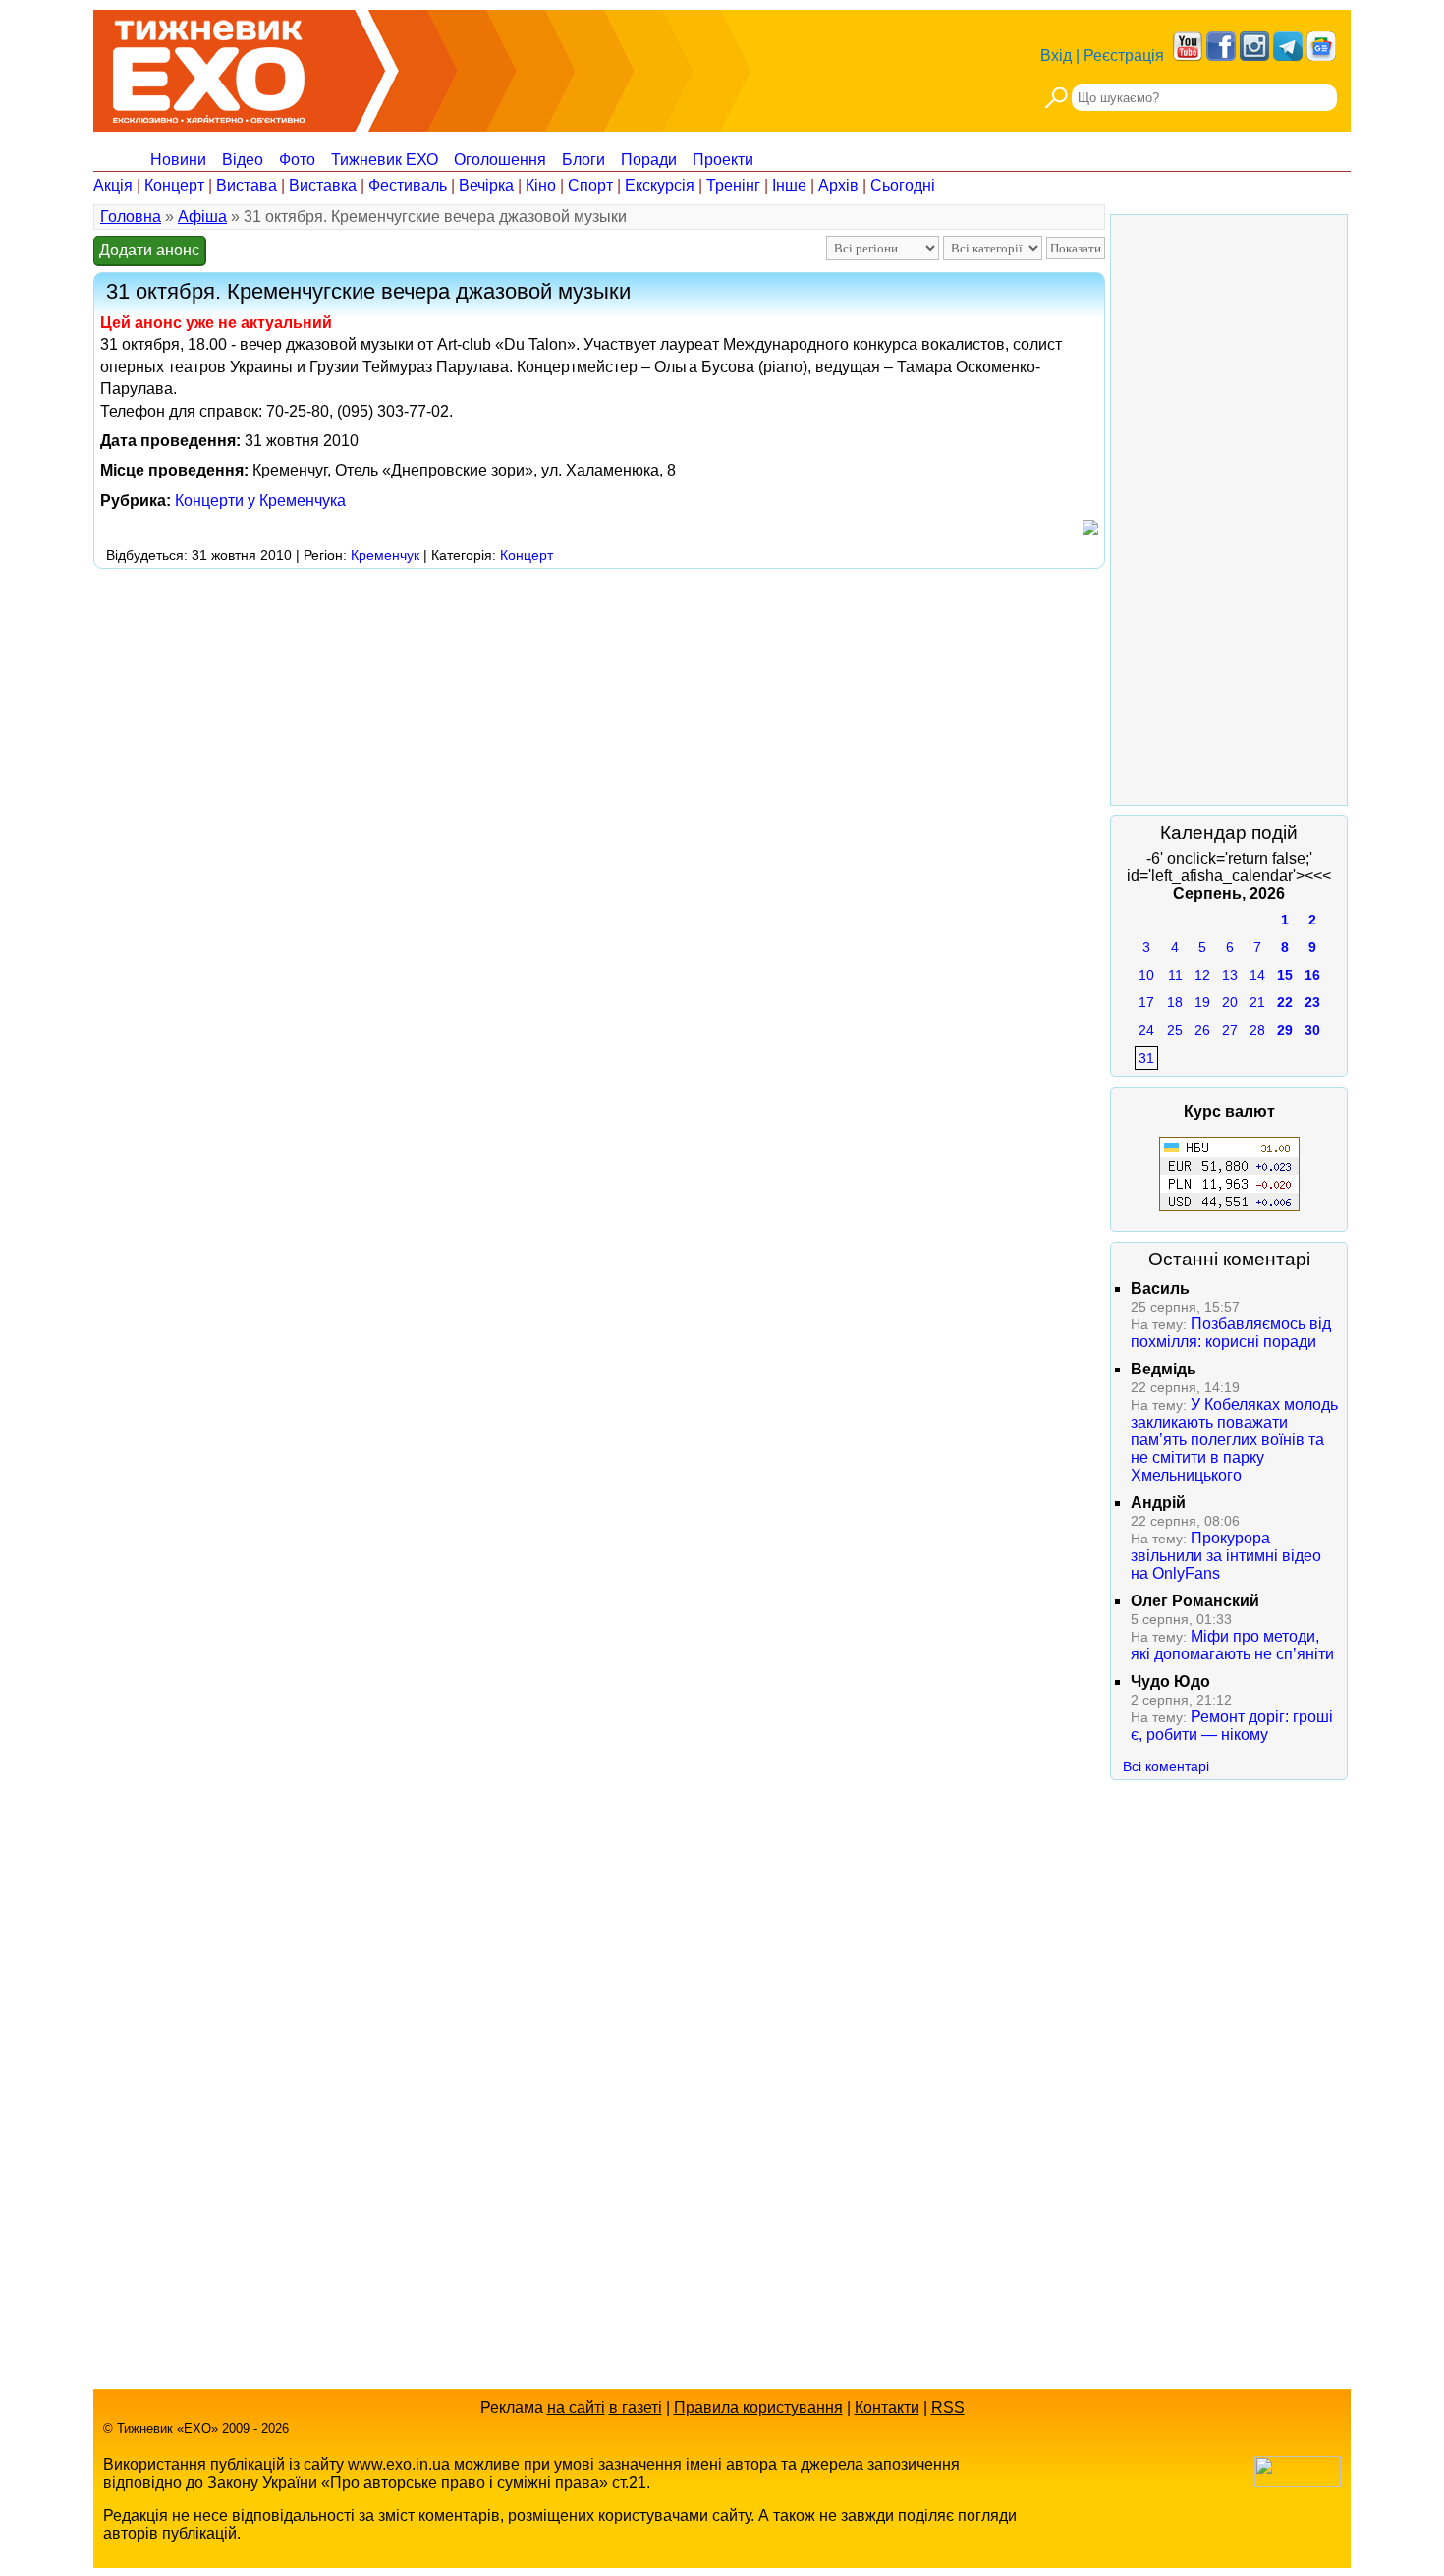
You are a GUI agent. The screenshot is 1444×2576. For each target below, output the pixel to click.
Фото (297, 160)
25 (1175, 1030)
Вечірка (486, 185)
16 (1312, 975)
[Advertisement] (451, 619)
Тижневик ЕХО (385, 160)
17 (1146, 1002)
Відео (243, 160)
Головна (131, 217)
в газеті (636, 2408)
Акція (113, 185)
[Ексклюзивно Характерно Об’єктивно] (209, 66)
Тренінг (733, 185)
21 (1257, 1002)
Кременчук (385, 555)
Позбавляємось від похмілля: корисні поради (1231, 1333)
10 (1146, 975)
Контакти (887, 2408)
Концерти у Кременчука (260, 501)
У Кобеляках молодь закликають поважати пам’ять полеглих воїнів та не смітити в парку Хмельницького (1234, 1440)
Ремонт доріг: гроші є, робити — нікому (1232, 1726)
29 (1285, 1030)
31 (1146, 1058)
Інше (789, 185)
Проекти (723, 160)
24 (1146, 1030)
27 (1230, 1030)
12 (1202, 975)
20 (1230, 1002)
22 (1285, 1002)
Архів (838, 185)
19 (1202, 1002)
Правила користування (758, 2408)
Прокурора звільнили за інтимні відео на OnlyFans (1226, 1556)
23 (1312, 1002)
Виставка (323, 185)
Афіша (202, 217)
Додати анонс (149, 250)
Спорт (590, 185)
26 (1202, 1030)
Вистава (247, 185)
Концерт (174, 185)
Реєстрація (1124, 56)
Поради (649, 160)
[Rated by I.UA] (1298, 2481)
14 (1257, 975)
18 (1175, 1002)
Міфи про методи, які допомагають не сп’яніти (1232, 1645)
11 (1175, 975)
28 (1257, 1030)
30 (1312, 1030)
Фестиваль (408, 185)
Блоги (583, 160)
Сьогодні (903, 185)
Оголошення (500, 160)
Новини (178, 160)
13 (1230, 975)
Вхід (1056, 56)
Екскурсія (660, 185)
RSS (948, 2408)
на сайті (576, 2408)
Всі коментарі (1166, 1766)
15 (1285, 975)
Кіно (541, 185)
